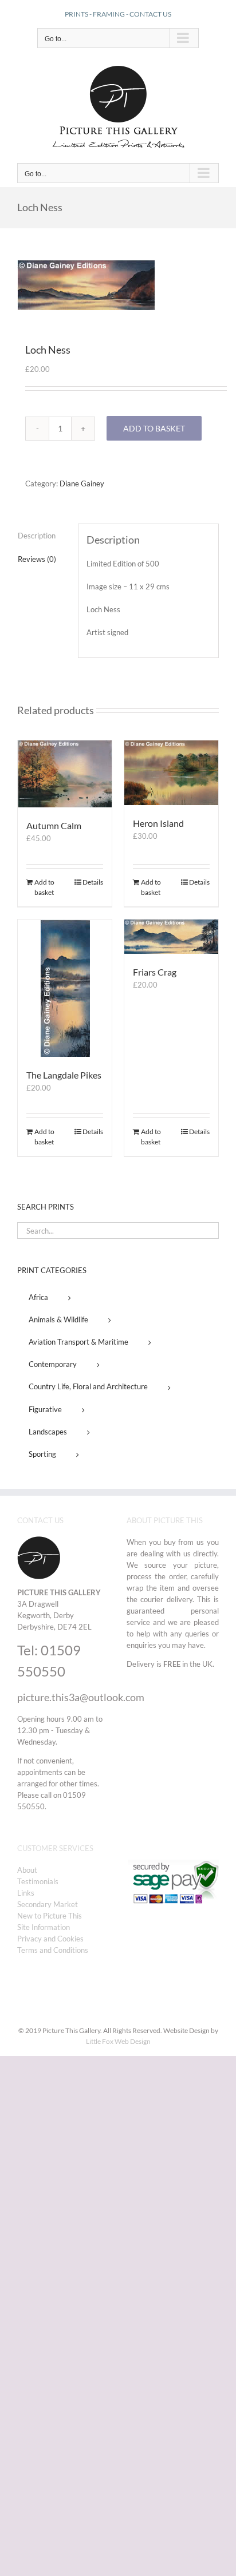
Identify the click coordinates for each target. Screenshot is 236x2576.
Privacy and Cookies (50, 1939)
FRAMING (109, 14)
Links (26, 1893)
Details (93, 882)
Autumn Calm (54, 825)
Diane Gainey (82, 484)
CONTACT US (150, 14)
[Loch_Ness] (118, 285)
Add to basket (154, 428)
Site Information (44, 1927)
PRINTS (76, 14)
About (27, 1870)
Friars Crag (155, 972)
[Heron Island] (171, 773)
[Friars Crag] (171, 937)
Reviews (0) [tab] (37, 559)
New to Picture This (50, 1916)
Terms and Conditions (53, 1950)
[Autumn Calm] (65, 774)
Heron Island (158, 823)
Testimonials (38, 1881)
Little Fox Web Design (118, 2041)
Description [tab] (37, 536)
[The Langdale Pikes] (65, 988)
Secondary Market (48, 1904)
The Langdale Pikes (64, 1075)
